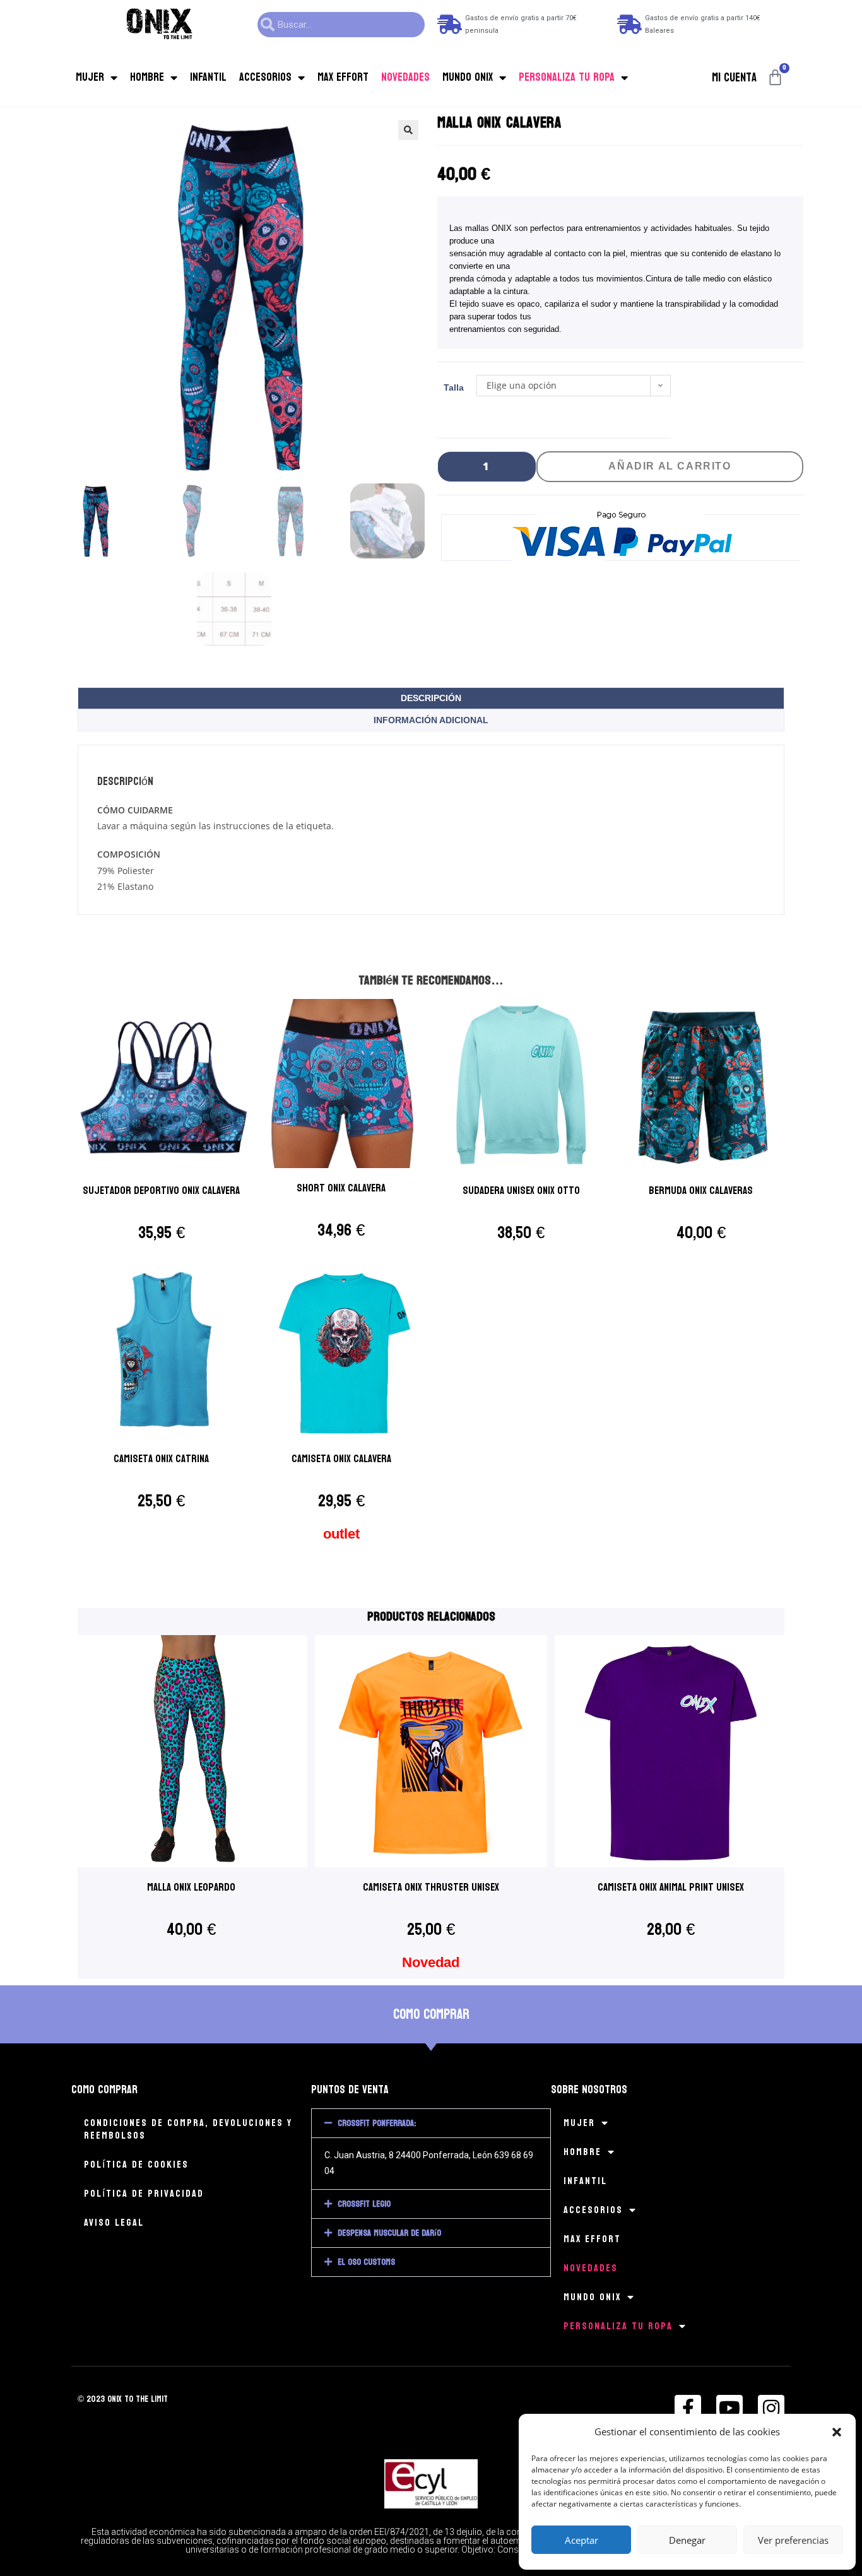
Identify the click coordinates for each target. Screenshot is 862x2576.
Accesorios (265, 77)
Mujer (90, 77)
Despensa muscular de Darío (389, 2233)
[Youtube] (729, 2408)
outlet (341, 1534)
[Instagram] (771, 2408)
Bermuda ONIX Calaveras (701, 1191)
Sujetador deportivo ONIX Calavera (161, 1191)
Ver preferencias (793, 2540)
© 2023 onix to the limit (123, 2399)
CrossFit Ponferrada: (377, 2123)
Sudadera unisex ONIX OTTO (521, 1191)
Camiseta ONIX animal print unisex (671, 1887)
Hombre (147, 77)
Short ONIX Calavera (341, 1188)
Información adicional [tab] (431, 720)
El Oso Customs (366, 2262)
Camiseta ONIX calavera (341, 1459)
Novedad (431, 1962)
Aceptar (582, 2540)
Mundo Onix (468, 77)
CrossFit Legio (364, 2204)
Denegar (687, 2540)
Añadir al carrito (670, 466)
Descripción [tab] (431, 698)
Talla (454, 387)
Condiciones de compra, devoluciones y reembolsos (188, 2129)
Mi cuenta (734, 78)
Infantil (208, 77)
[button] (837, 2432)
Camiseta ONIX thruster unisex (431, 1887)
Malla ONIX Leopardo (191, 1887)
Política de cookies (136, 2164)
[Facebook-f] (688, 2408)
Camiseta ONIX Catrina (161, 1459)
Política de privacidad (144, 2193)
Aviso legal (114, 2222)
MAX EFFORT (343, 77)
